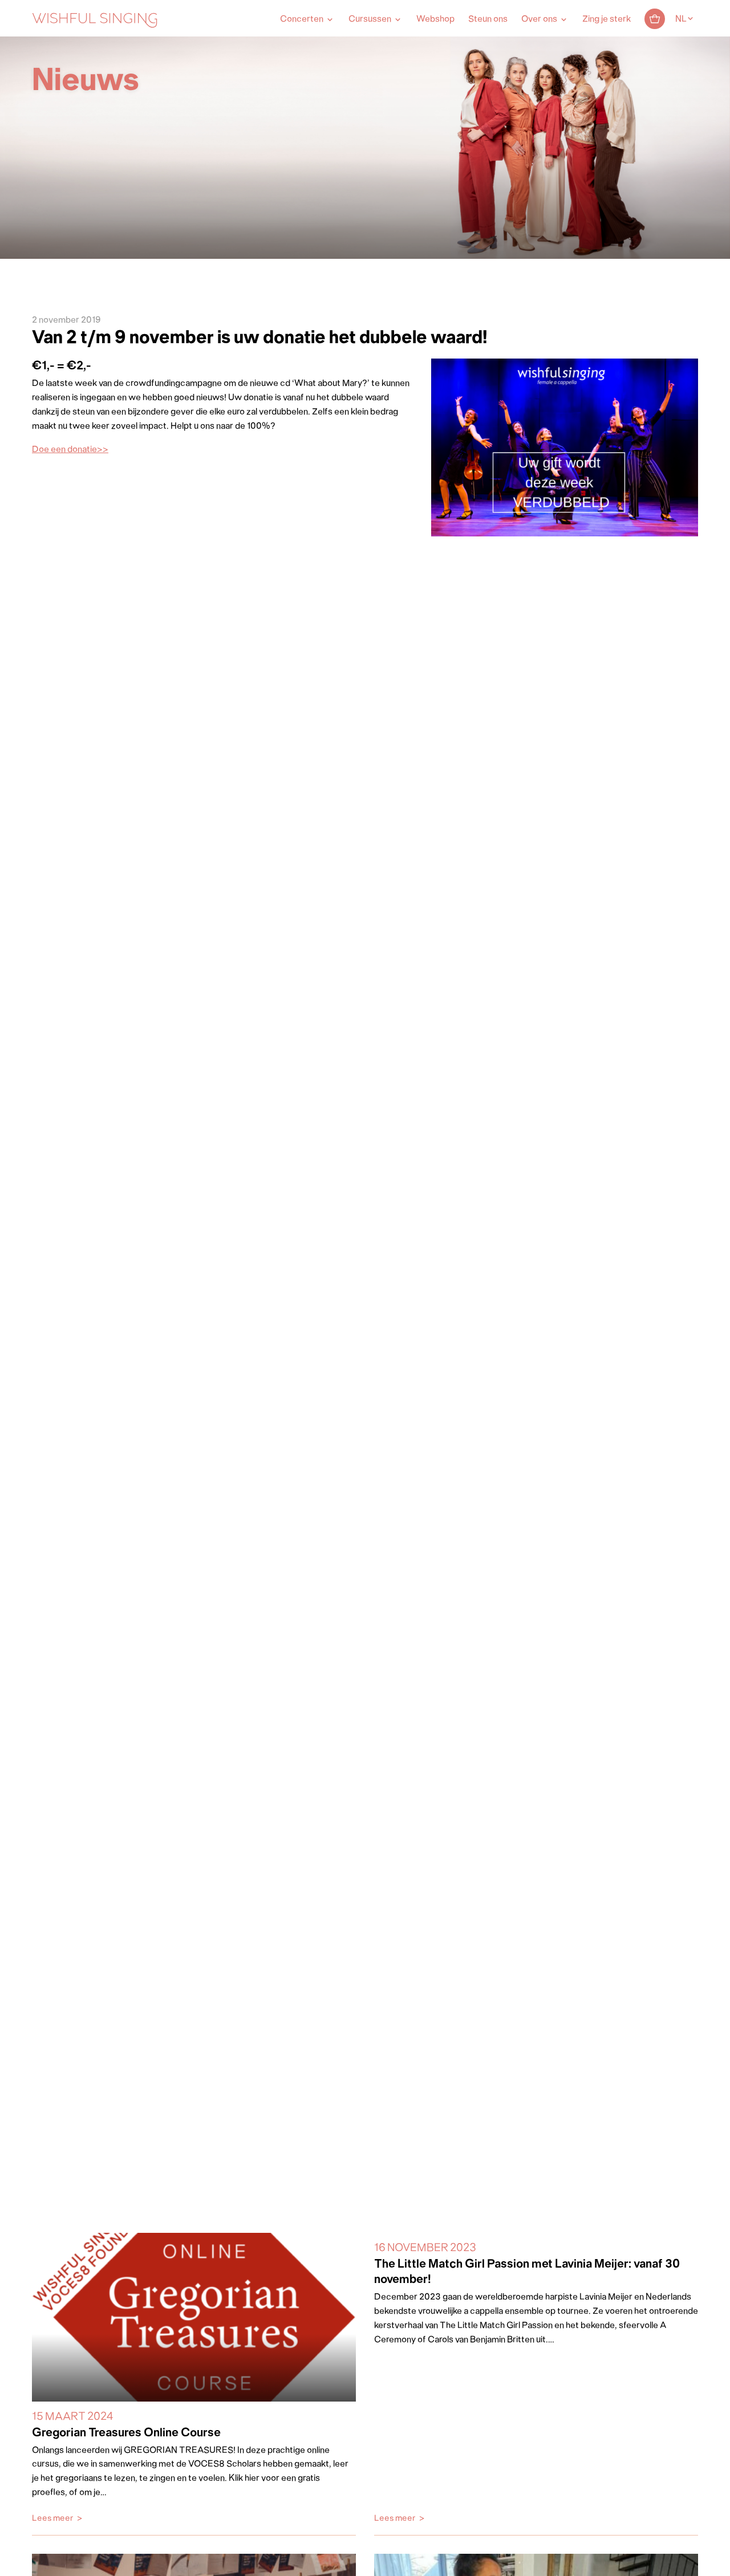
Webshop (435, 19)
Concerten (302, 19)
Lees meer (53, 2519)
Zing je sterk (607, 19)
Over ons (539, 19)
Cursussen (370, 19)
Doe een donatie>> (70, 450)
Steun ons (488, 19)
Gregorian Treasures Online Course (126, 2433)
